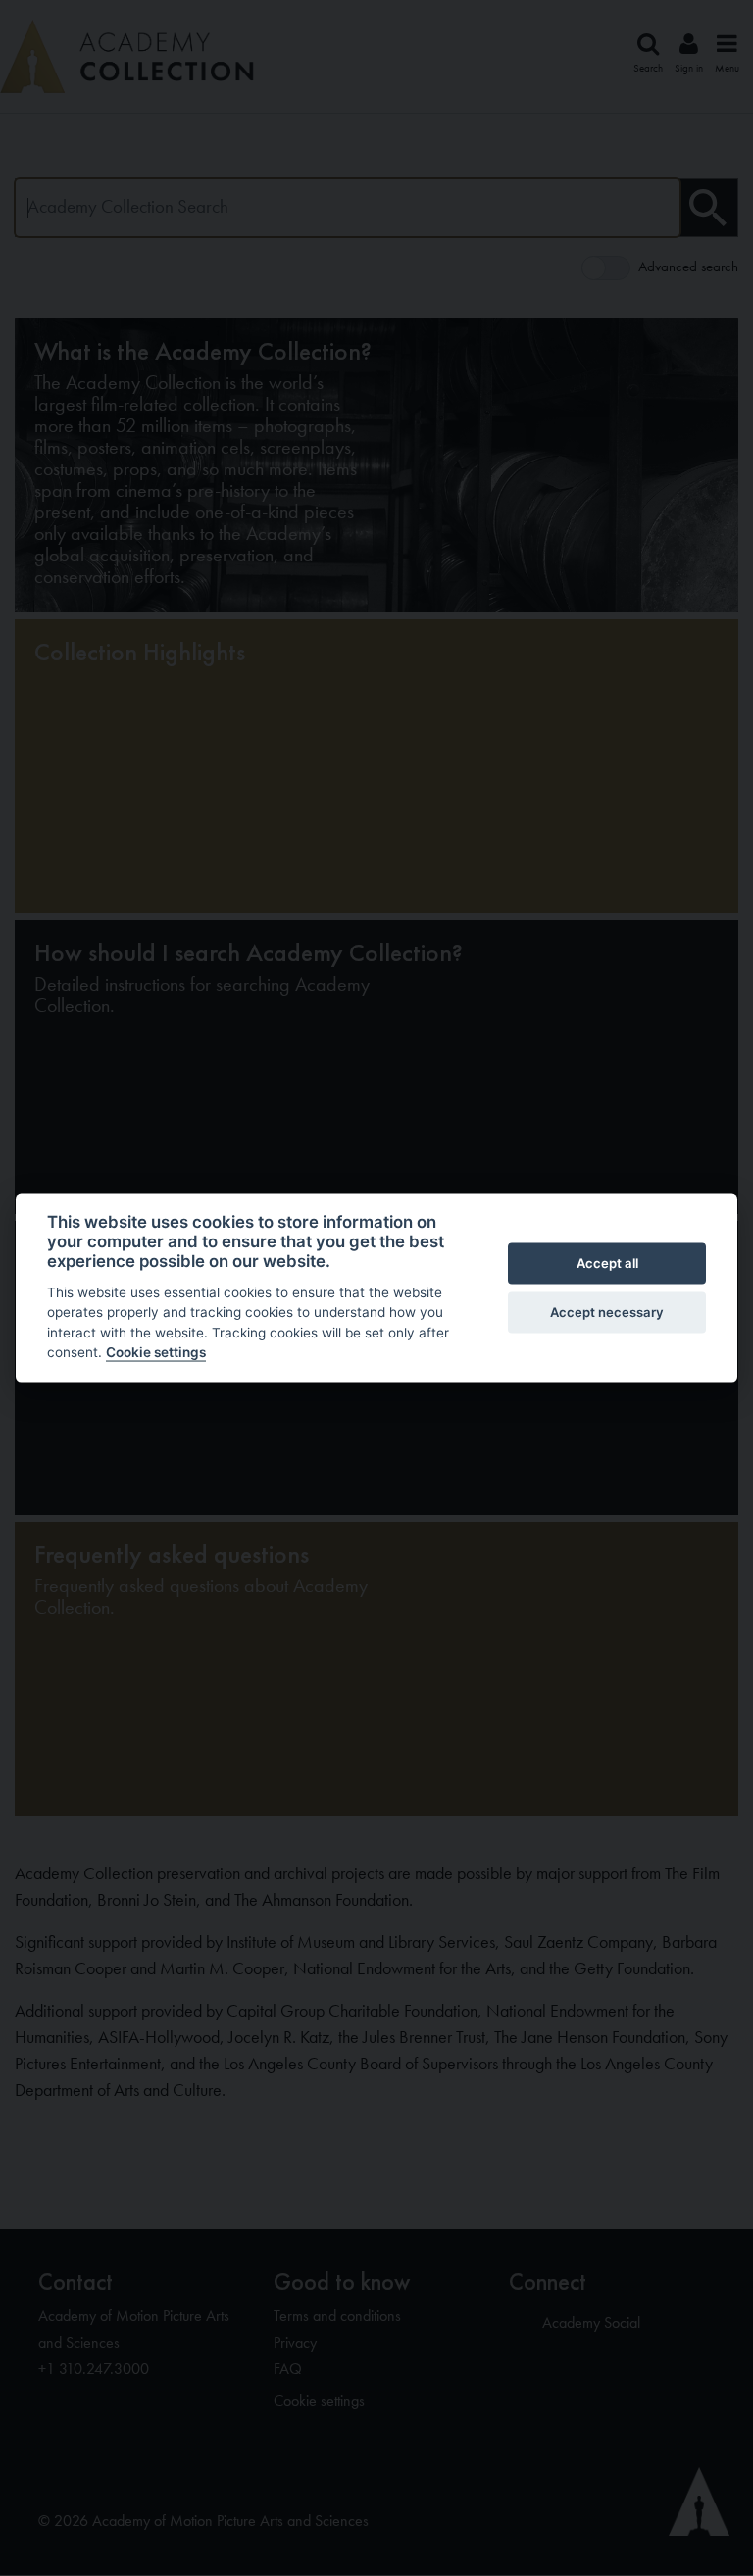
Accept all (607, 1263)
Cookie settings (156, 1352)
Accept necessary (607, 1312)
